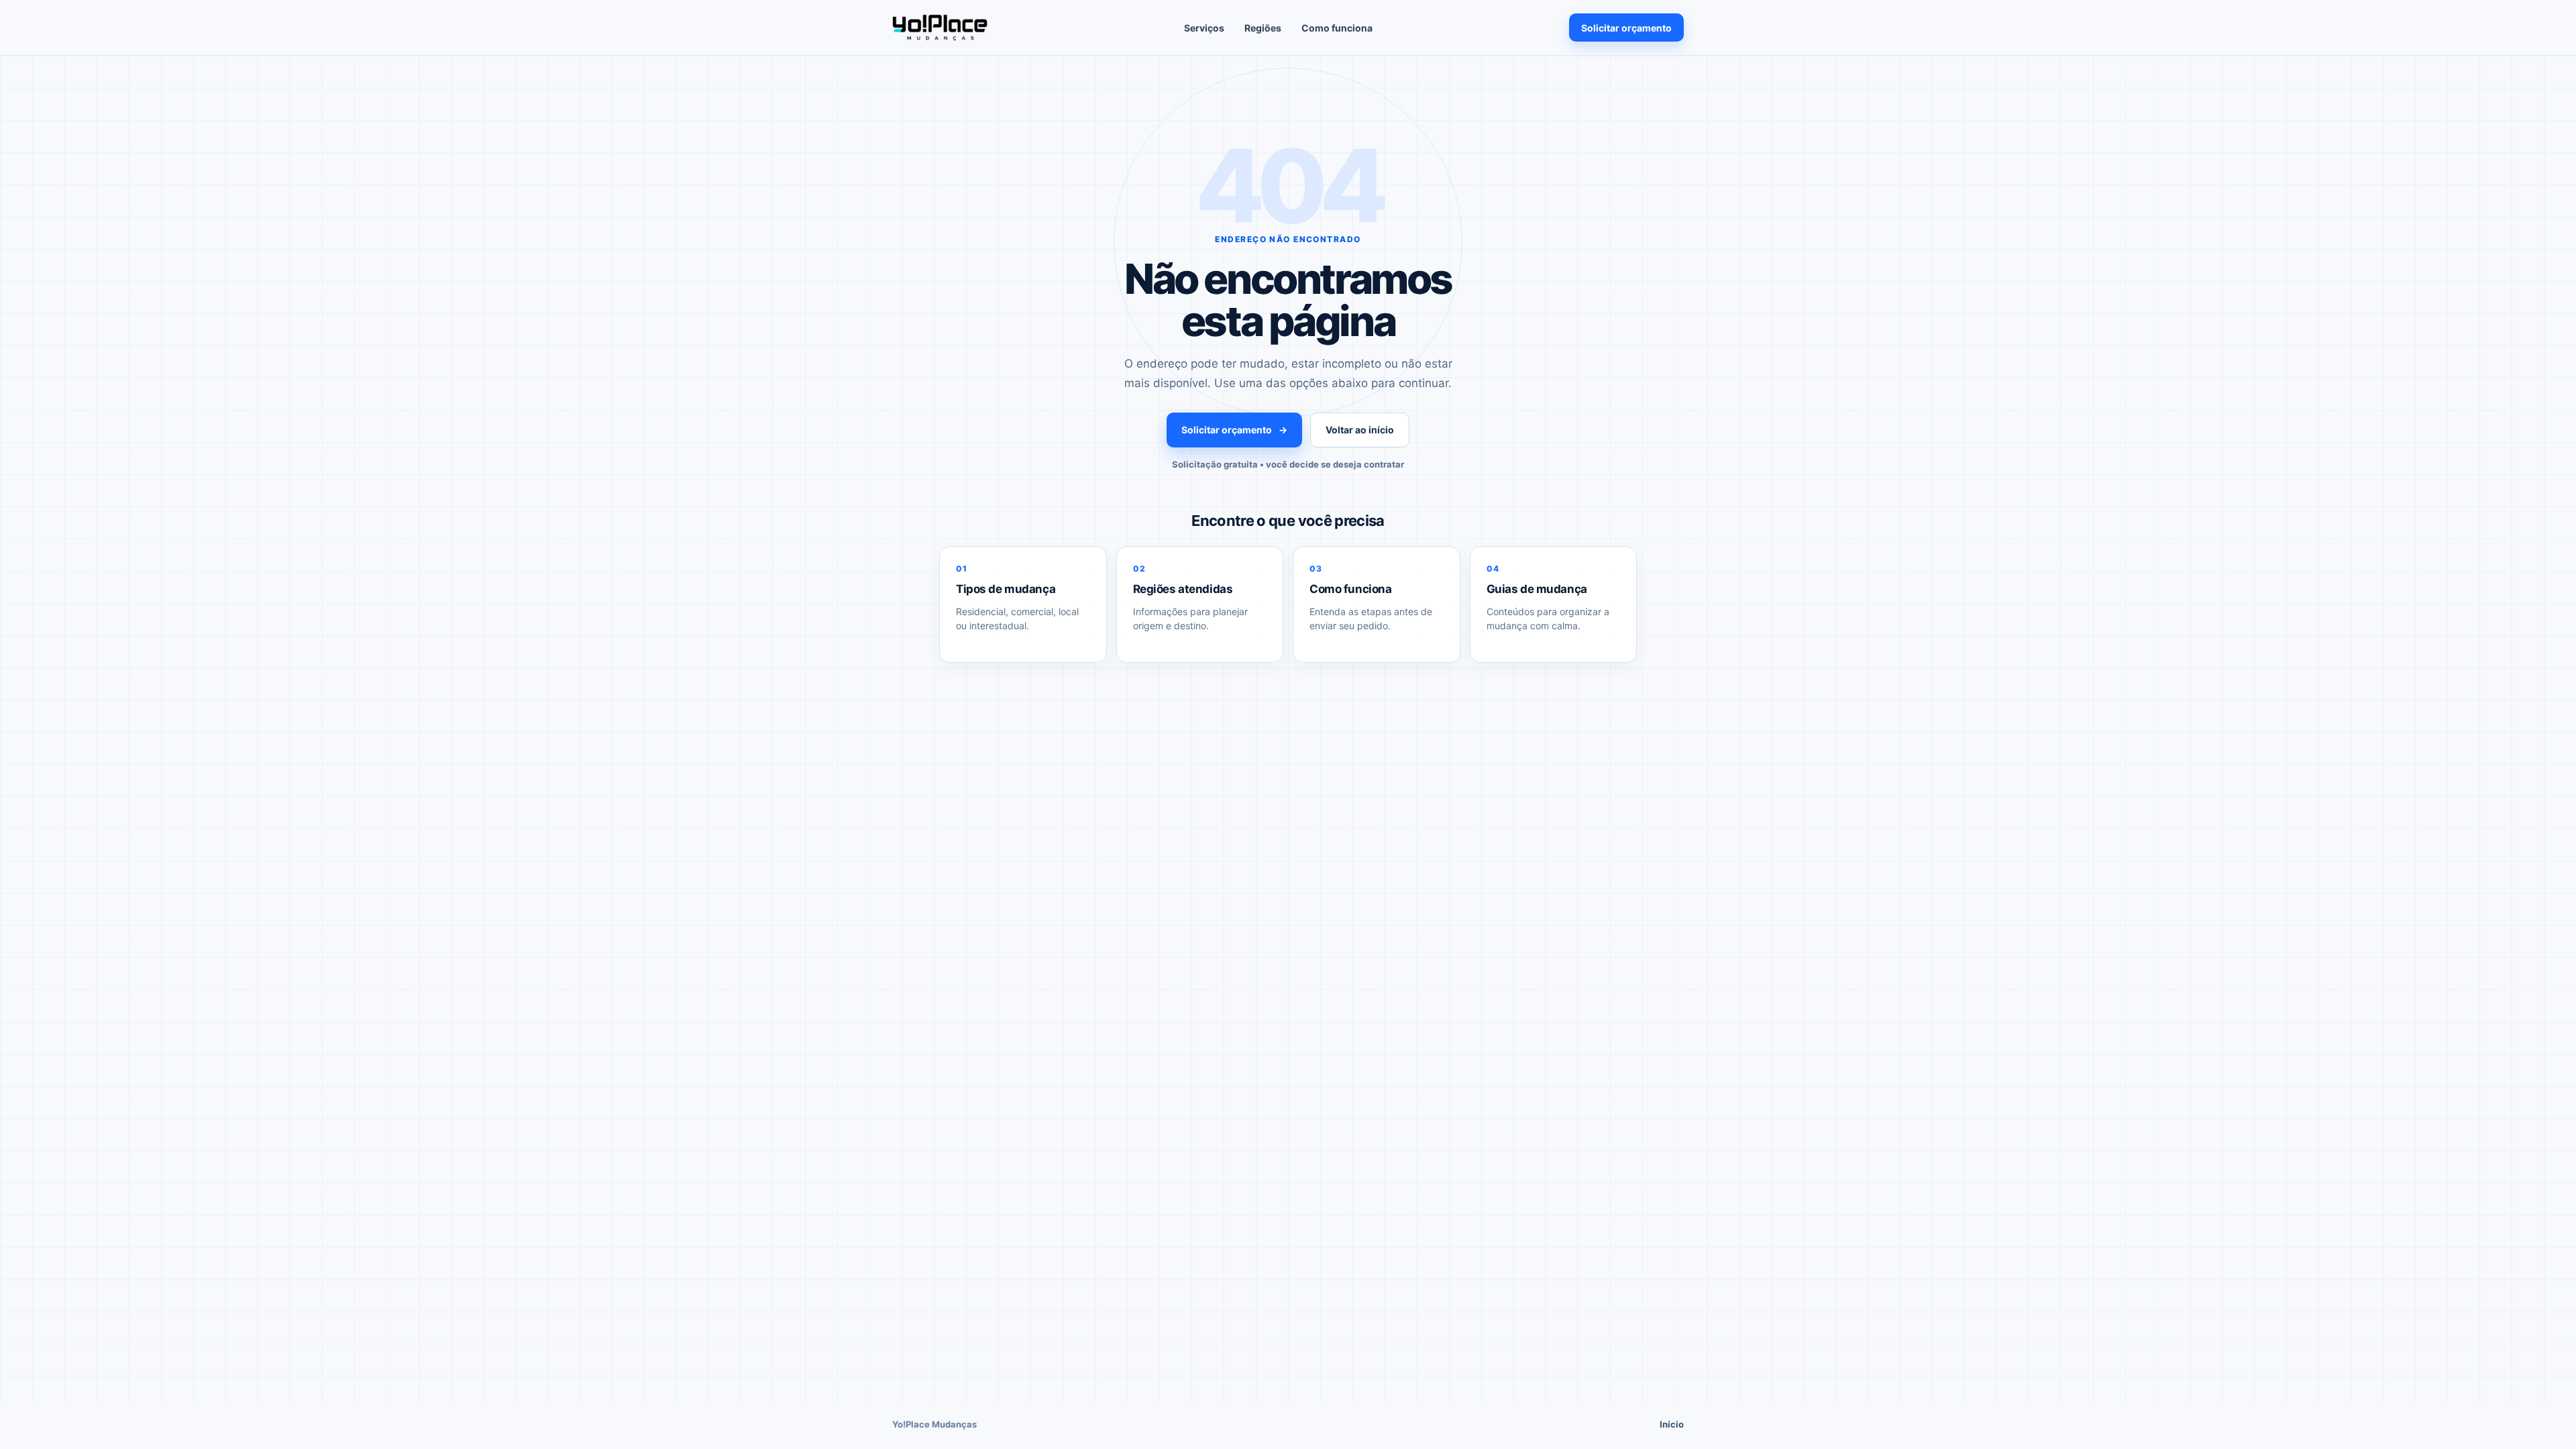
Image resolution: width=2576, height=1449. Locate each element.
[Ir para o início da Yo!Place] (940, 28)
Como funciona (1337, 28)
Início (1672, 1424)
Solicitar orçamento (1626, 28)
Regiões (1263, 28)
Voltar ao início (1360, 430)
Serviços (1204, 28)
